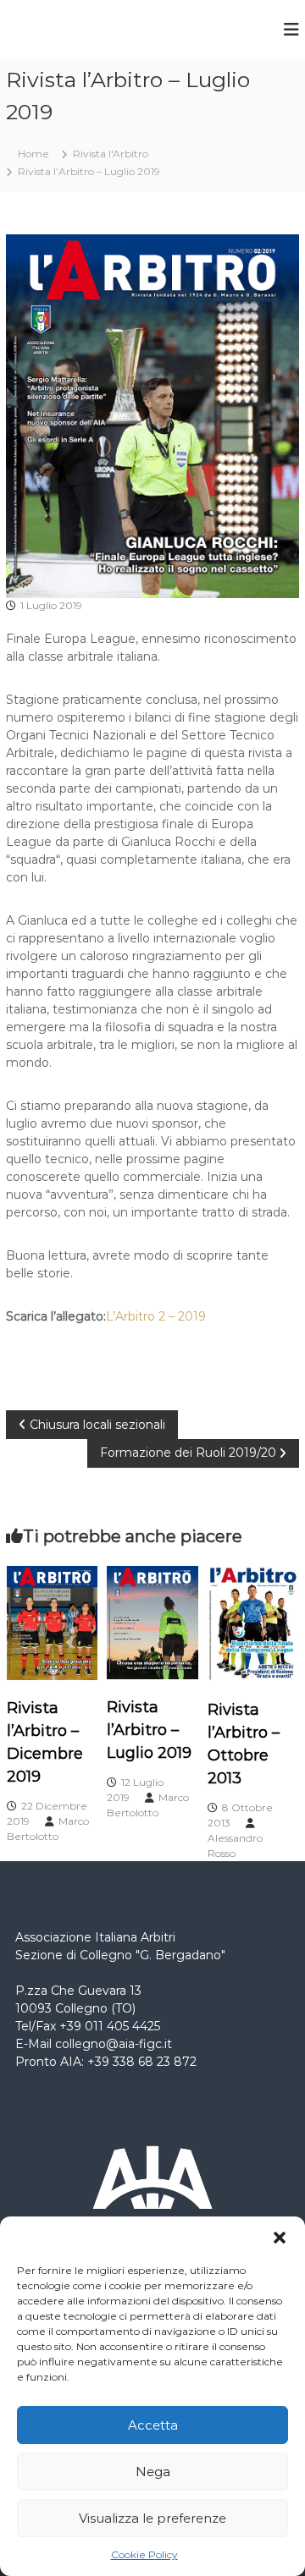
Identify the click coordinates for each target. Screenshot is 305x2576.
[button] (280, 2238)
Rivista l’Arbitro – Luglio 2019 (149, 1730)
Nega (153, 2472)
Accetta (153, 2425)
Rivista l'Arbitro (111, 154)
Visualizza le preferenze (152, 2518)
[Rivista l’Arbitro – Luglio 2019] (152, 1621)
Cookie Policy (144, 2554)
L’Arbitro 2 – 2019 (156, 1316)
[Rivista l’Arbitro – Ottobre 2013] (253, 1623)
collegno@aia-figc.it (114, 2044)
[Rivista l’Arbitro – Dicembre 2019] (53, 1622)
